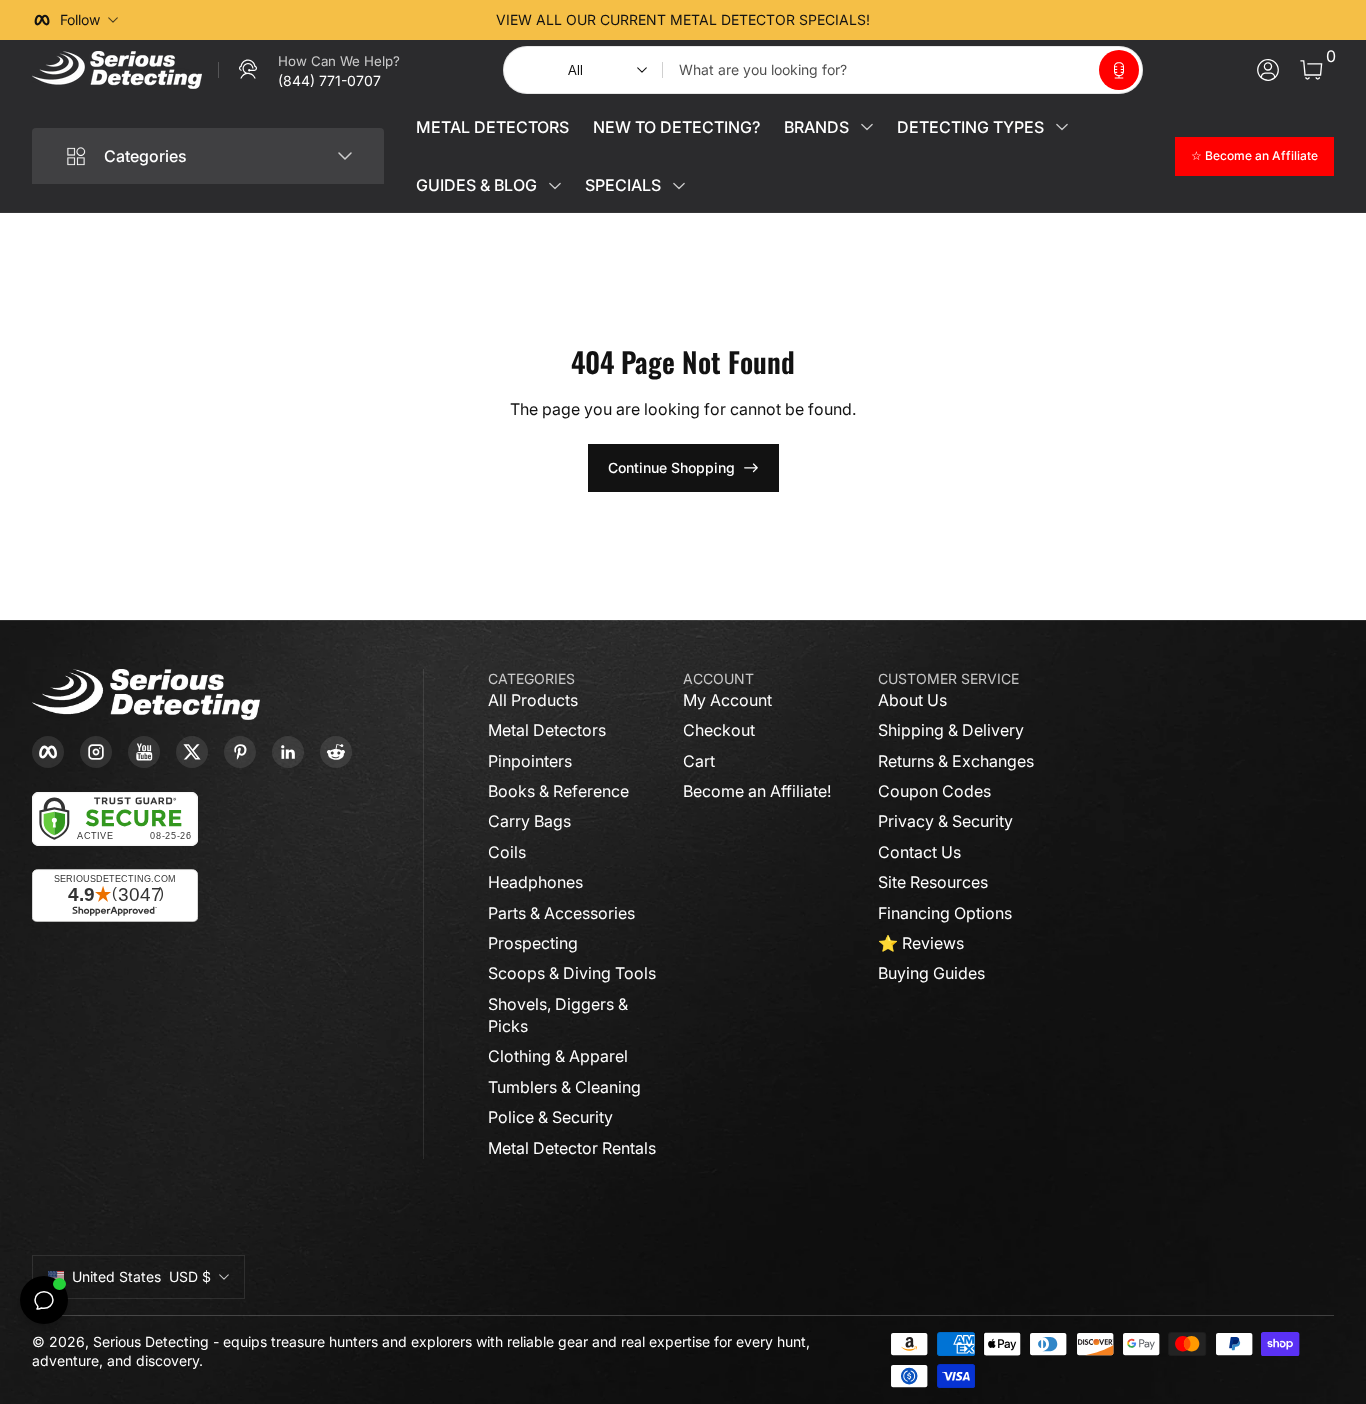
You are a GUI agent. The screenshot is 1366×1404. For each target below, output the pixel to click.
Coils (507, 852)
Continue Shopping (671, 467)
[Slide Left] (379, 20)
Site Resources (933, 882)
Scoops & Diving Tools (572, 973)
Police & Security (550, 1117)
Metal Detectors (547, 730)
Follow (80, 19)
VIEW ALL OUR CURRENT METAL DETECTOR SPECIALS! (683, 19)
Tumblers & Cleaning (564, 1087)
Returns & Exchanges (956, 761)
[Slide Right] (987, 20)
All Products (533, 700)
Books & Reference (558, 791)
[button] (1119, 70)
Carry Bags (529, 821)
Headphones (535, 882)
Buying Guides (931, 973)
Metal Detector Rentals (572, 1148)
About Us (912, 700)
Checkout (719, 730)
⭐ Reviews (921, 943)
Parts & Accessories (561, 913)
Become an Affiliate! (757, 791)
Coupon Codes (934, 791)
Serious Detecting (151, 1341)
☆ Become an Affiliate (1254, 155)
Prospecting (533, 943)
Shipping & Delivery (951, 730)
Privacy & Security (945, 821)
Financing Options (945, 913)
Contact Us (919, 852)
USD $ (141, 1276)
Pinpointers (530, 761)
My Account (727, 700)
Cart (699, 761)
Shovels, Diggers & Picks (558, 1015)
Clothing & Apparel (558, 1056)
